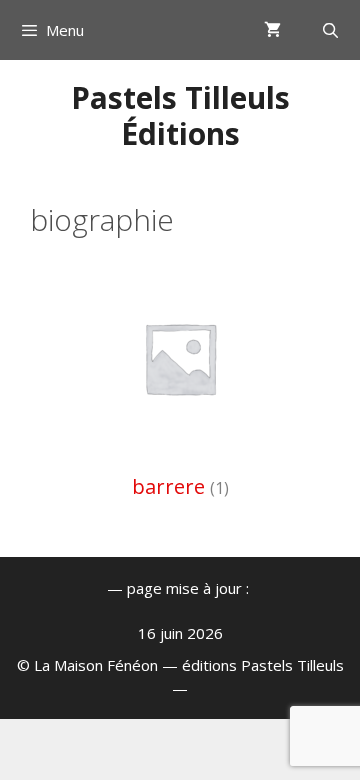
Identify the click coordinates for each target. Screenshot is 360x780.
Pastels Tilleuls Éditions (180, 115)
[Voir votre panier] (272, 30)
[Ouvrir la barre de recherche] (330, 30)
